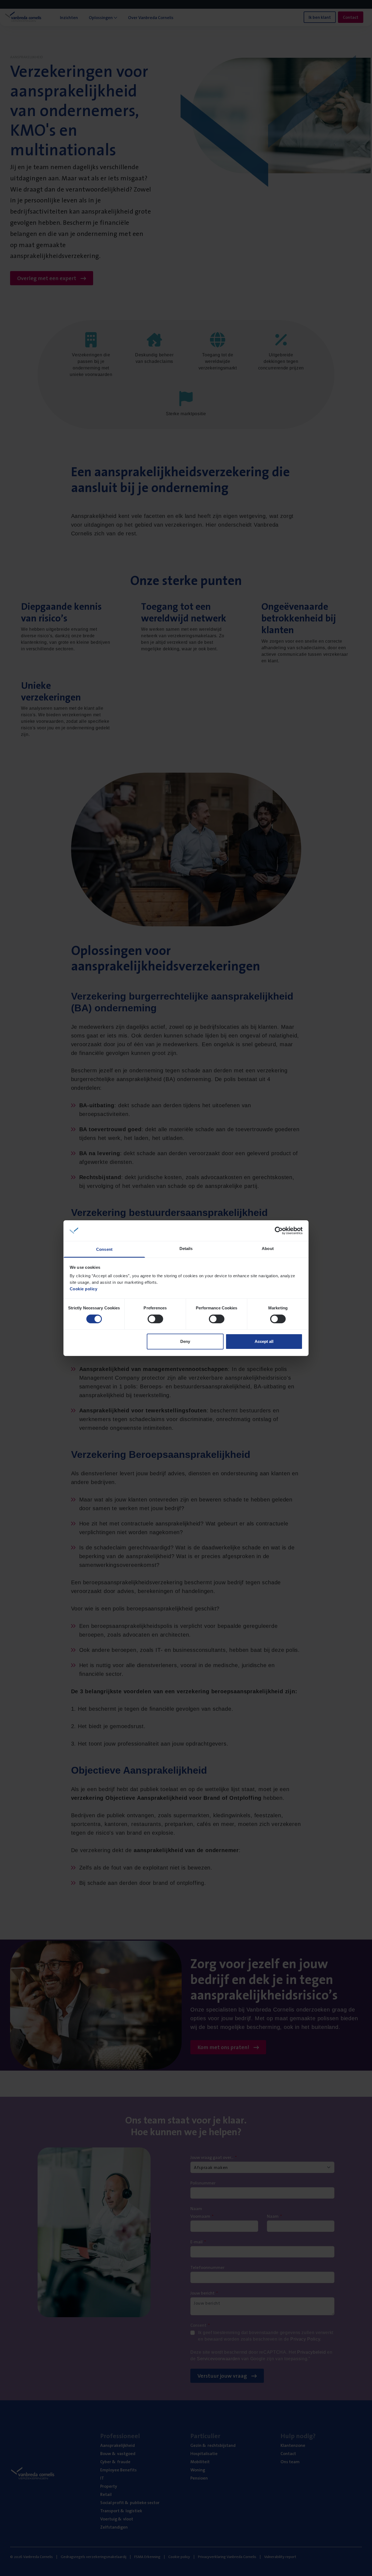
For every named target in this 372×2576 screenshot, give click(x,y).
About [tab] (268, 1248)
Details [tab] (186, 1248)
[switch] (155, 1319)
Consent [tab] (104, 1249)
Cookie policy (84, 1289)
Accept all (264, 1341)
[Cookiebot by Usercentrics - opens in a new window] (279, 1231)
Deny (185, 1341)
